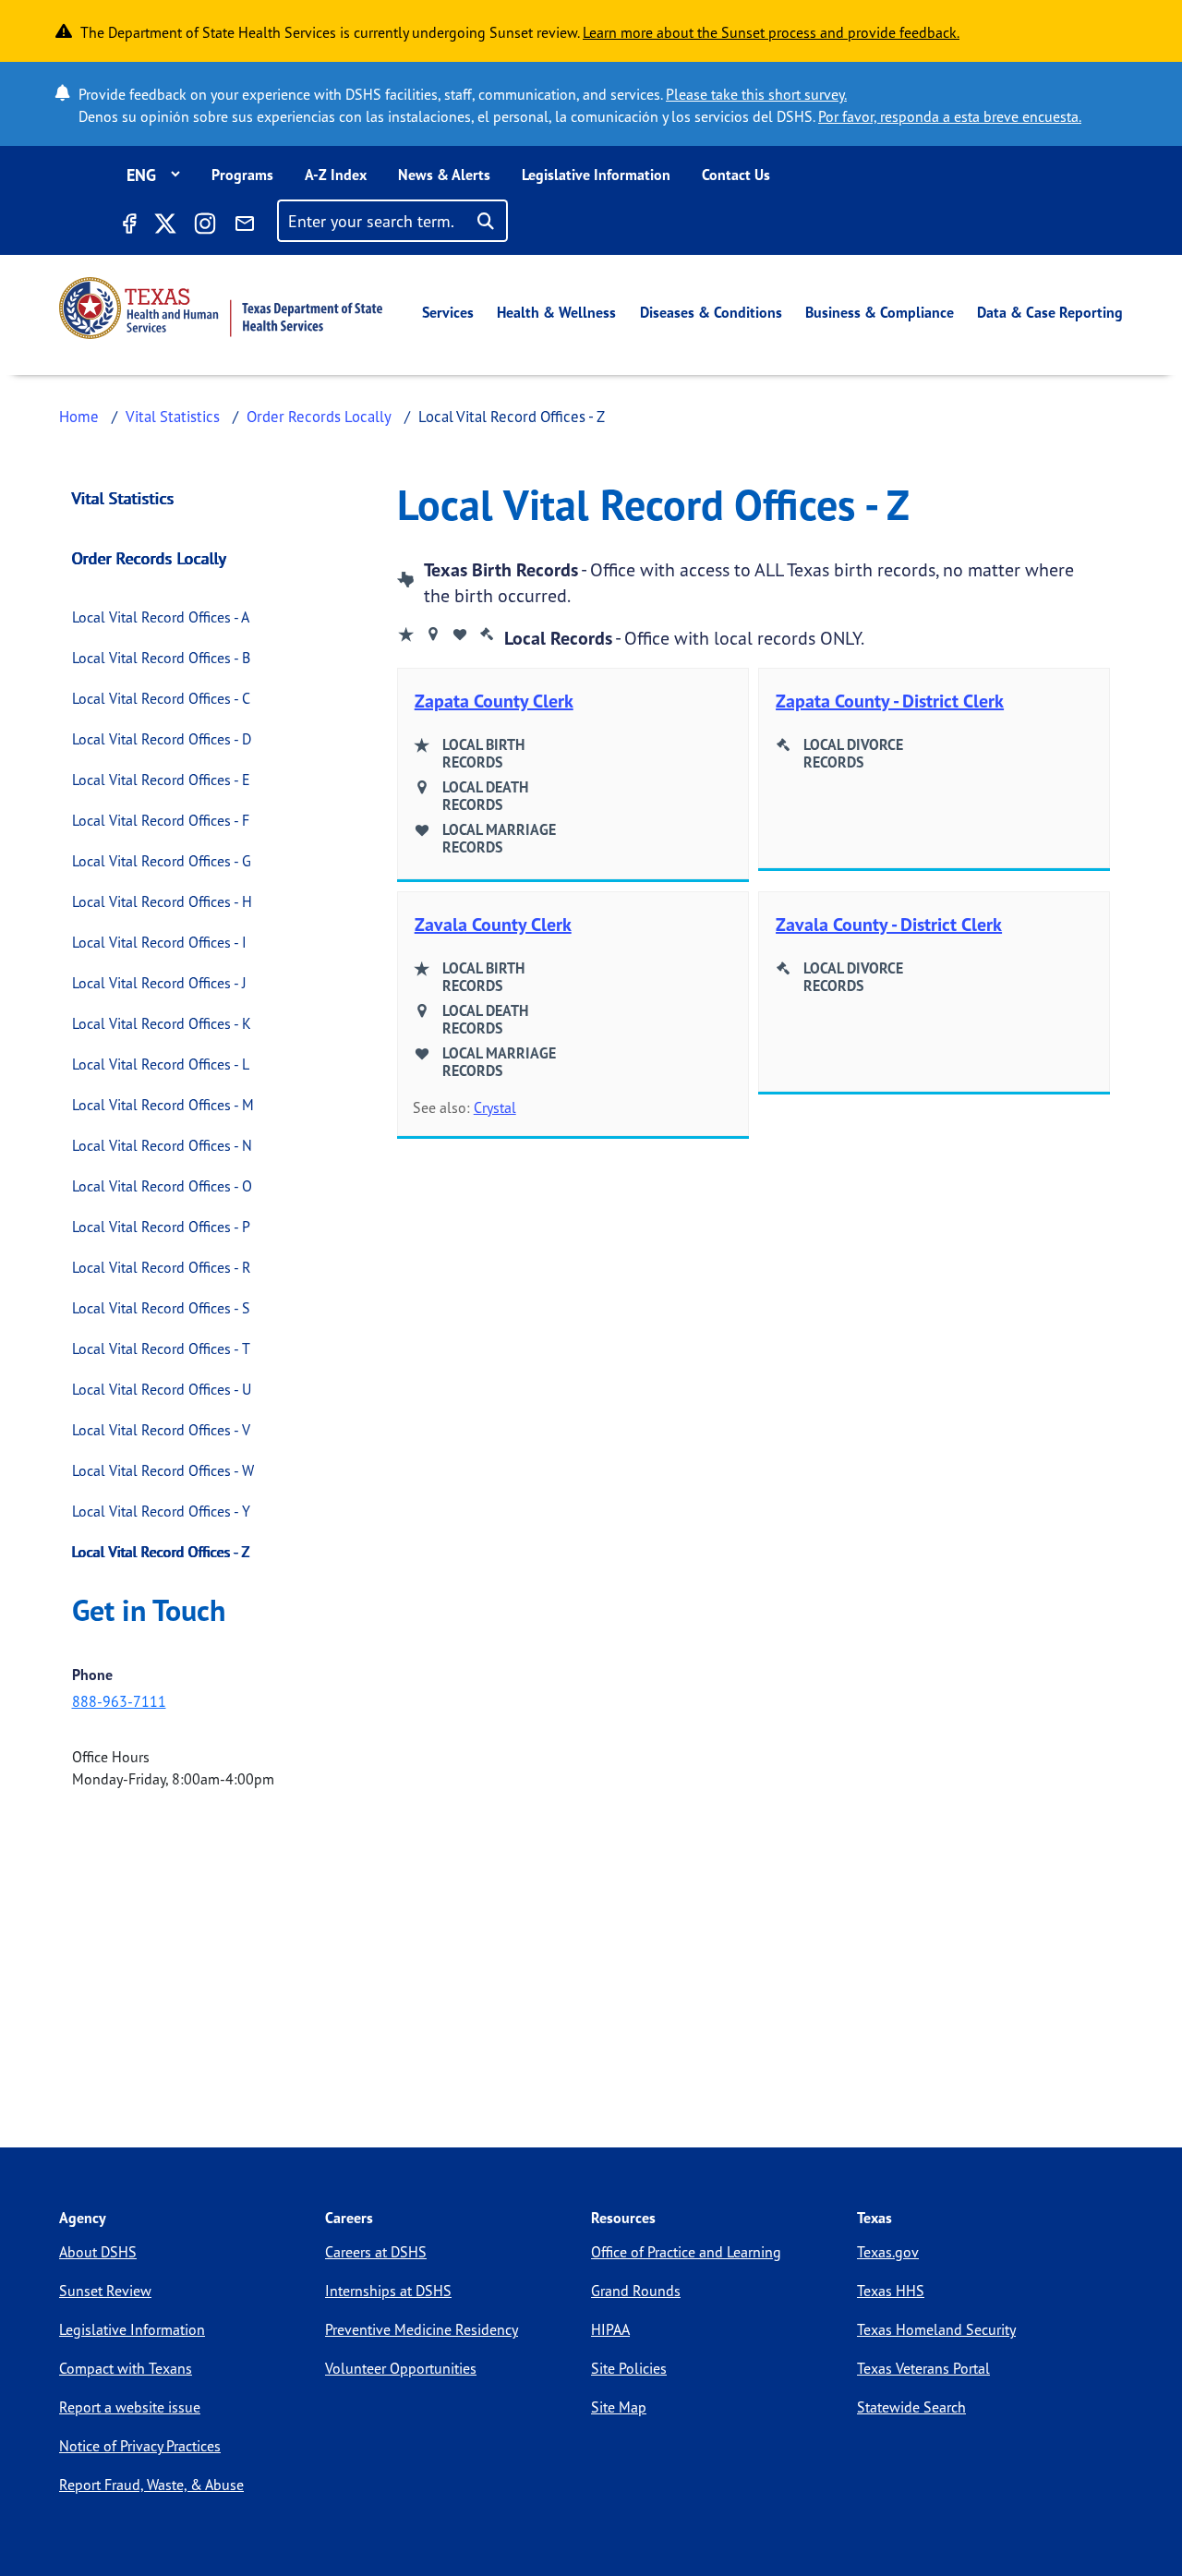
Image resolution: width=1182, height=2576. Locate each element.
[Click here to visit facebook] (128, 226)
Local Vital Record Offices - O (162, 1186)
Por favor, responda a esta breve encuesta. (950, 116)
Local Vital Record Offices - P (161, 1227)
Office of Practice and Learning (686, 2252)
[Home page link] (221, 308)
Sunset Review (105, 2291)
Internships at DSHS (388, 2291)
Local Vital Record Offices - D (162, 739)
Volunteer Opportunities (401, 2368)
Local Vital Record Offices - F (161, 820)
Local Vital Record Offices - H (162, 901)
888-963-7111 (119, 1701)
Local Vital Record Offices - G (162, 861)
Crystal (495, 1107)
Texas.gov (888, 2252)
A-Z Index (336, 175)
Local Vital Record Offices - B (161, 658)
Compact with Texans (126, 2368)
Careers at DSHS (376, 2252)
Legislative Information (596, 175)
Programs (242, 175)
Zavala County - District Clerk (889, 924)
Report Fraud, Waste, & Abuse (151, 2485)
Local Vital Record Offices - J (159, 983)
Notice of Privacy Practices (140, 2446)
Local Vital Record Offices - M (163, 1105)
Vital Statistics (173, 416)
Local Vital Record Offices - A (161, 617)
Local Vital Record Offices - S (161, 1308)
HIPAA (610, 2329)
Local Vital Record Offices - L (161, 1064)
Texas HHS (891, 2291)
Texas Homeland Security (936, 2329)
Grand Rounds (636, 2291)
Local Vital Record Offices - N (162, 1145)
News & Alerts (444, 175)
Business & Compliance (880, 312)
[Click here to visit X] (164, 226)
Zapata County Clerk (494, 701)
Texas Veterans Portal (923, 2368)
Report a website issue (130, 2407)
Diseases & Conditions (711, 312)
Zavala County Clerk (493, 924)
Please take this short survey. (756, 94)
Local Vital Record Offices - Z (161, 1552)
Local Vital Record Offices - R (162, 1267)
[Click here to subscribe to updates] (245, 226)
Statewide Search (911, 2407)
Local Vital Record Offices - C (161, 698)
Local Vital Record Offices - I (159, 942)
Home (79, 416)
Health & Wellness (556, 312)
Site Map (619, 2407)
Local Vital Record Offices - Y (161, 1511)
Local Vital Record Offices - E (161, 780)
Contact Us (736, 175)
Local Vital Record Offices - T (161, 1348)
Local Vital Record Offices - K (162, 1023)
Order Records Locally (319, 416)
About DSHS (98, 2252)
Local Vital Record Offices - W (163, 1470)
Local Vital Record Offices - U (162, 1389)
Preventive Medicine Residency (422, 2329)
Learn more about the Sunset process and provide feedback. (771, 32)
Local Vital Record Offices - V (161, 1430)
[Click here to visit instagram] (205, 226)
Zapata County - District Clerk (890, 701)
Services (448, 312)
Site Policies (629, 2368)
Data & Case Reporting (1050, 312)
